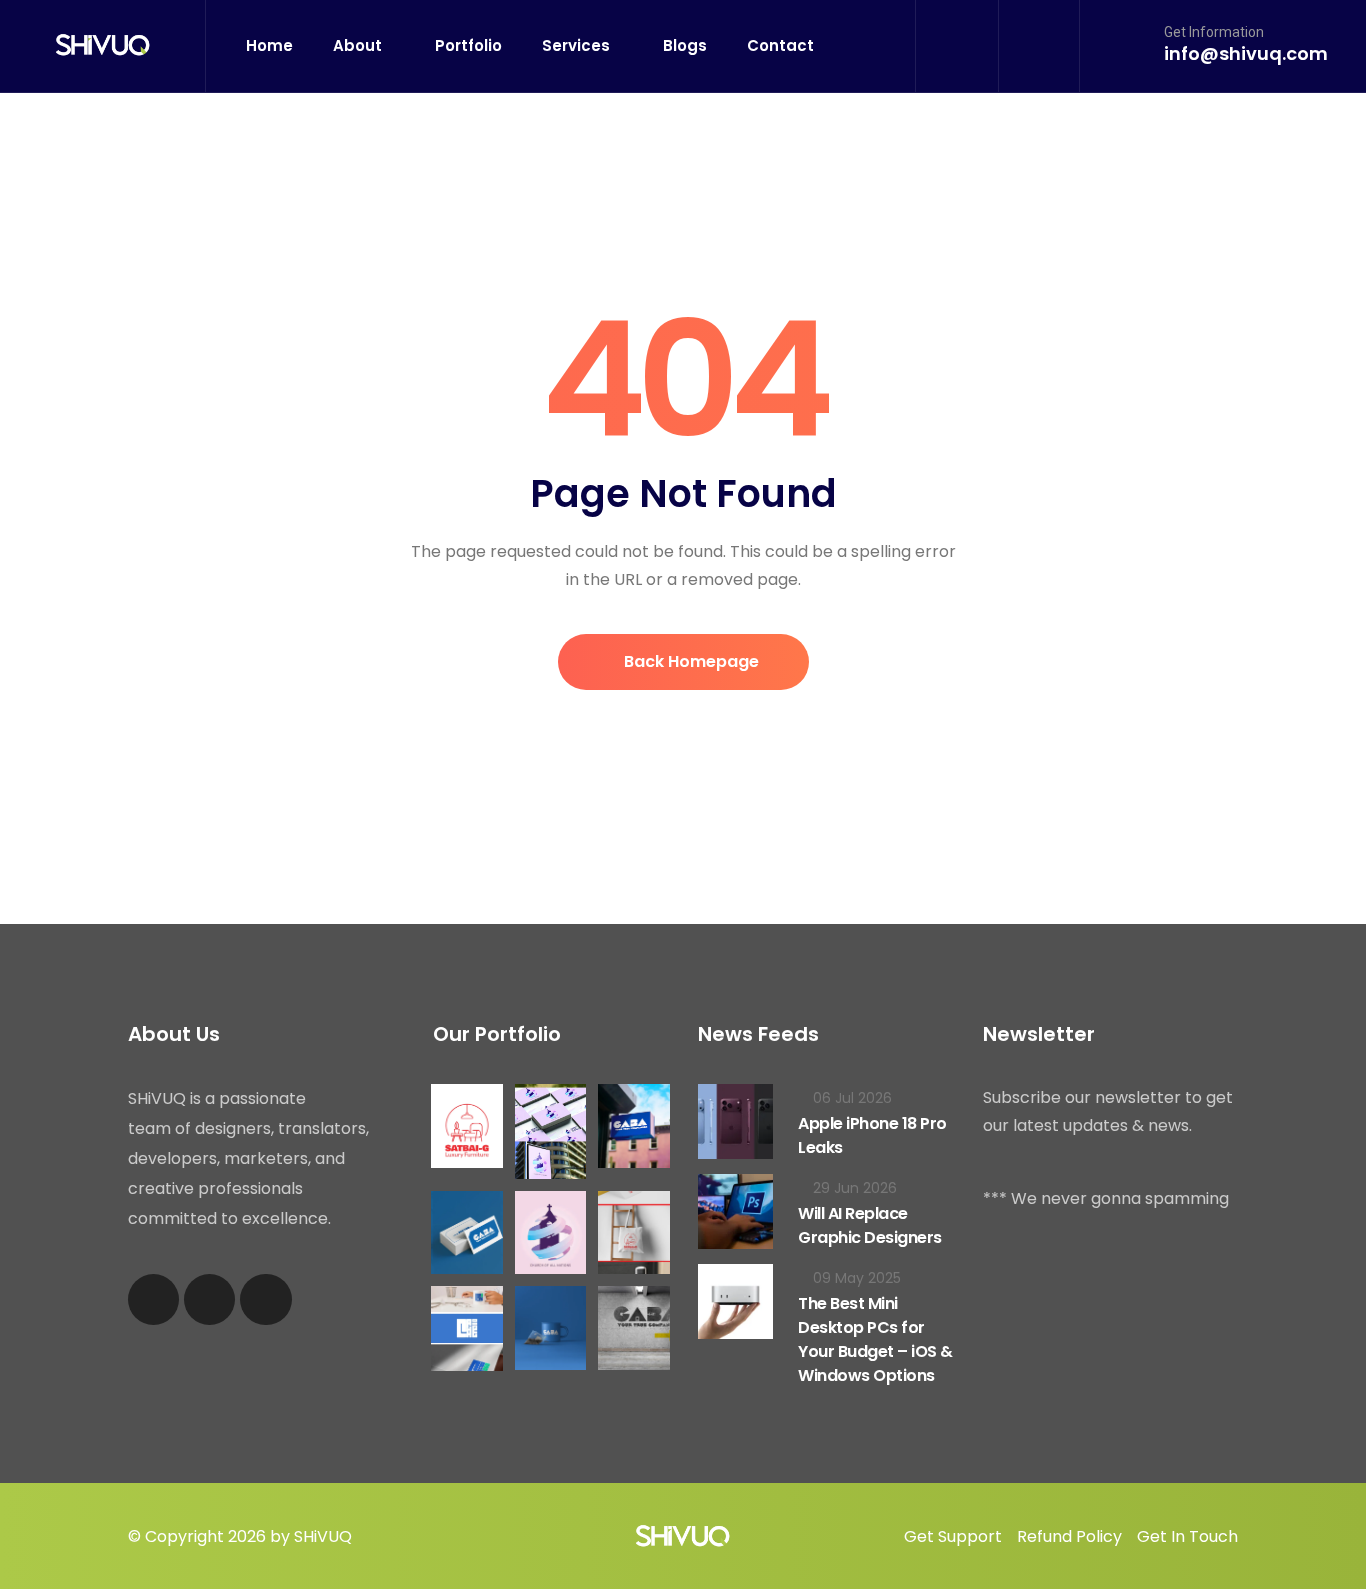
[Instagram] (209, 1299)
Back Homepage (689, 661)
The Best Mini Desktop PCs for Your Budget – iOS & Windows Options (875, 1339)
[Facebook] (153, 1299)
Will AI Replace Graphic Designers (870, 1225)
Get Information (1214, 32)
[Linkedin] (265, 1299)
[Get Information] (1133, 45)
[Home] (102, 46)
